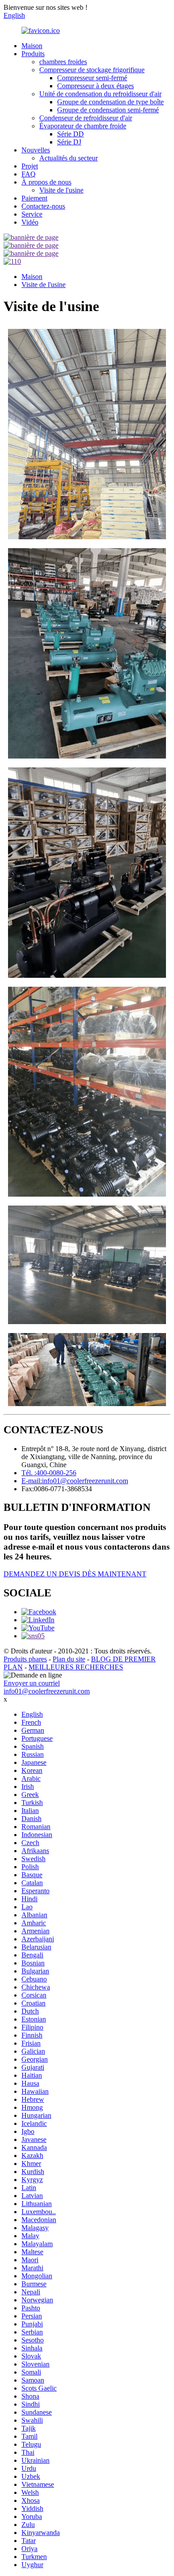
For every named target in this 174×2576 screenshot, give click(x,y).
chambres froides (63, 62)
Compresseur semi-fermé (92, 78)
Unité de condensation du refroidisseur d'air (100, 94)
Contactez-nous (43, 206)
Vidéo (30, 222)
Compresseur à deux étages (95, 86)
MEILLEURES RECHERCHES (76, 1667)
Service (32, 214)
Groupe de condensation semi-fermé (108, 110)
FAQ (29, 174)
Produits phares (25, 1659)
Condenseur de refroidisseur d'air (86, 118)
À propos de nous (46, 182)
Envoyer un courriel (32, 1683)
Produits (33, 54)
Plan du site (69, 1659)
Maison (32, 46)
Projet (30, 166)
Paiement (34, 198)
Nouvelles (36, 150)
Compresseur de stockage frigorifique (92, 70)
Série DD (70, 134)
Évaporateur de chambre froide (83, 126)
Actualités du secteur (68, 158)
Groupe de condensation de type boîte (110, 102)
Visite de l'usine (61, 190)
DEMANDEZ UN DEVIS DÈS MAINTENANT (75, 1574)
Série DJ (69, 142)
